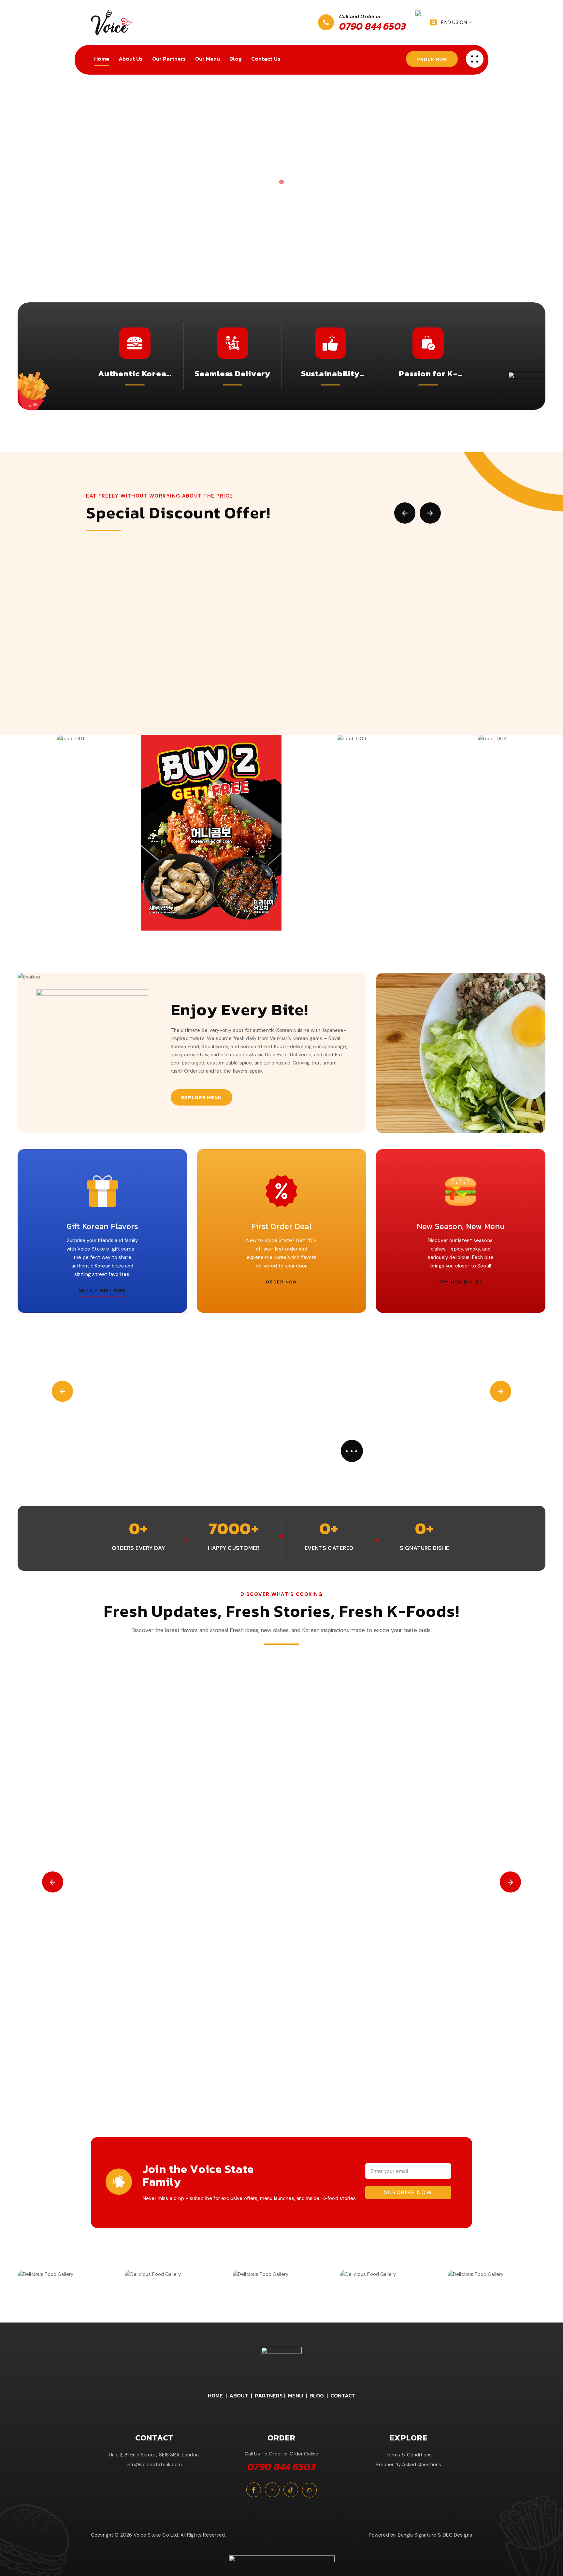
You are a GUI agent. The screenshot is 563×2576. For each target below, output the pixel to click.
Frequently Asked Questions (409, 2465)
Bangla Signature (417, 2535)
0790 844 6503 (373, 26)
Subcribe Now (408, 2192)
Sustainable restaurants (401, 2040)
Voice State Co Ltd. (156, 2535)
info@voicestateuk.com (154, 2465)
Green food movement (265, 2040)
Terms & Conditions (409, 2455)
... (352, 1448)
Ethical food (226, 2040)
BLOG (317, 2395)
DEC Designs (457, 2535)
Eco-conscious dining (187, 2040)
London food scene (352, 2040)
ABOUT (239, 2395)
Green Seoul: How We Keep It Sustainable (165, 2063)
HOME (215, 2395)
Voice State (442, 2040)
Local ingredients (310, 2040)
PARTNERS (269, 2395)
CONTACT (343, 2395)
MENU (296, 2395)
